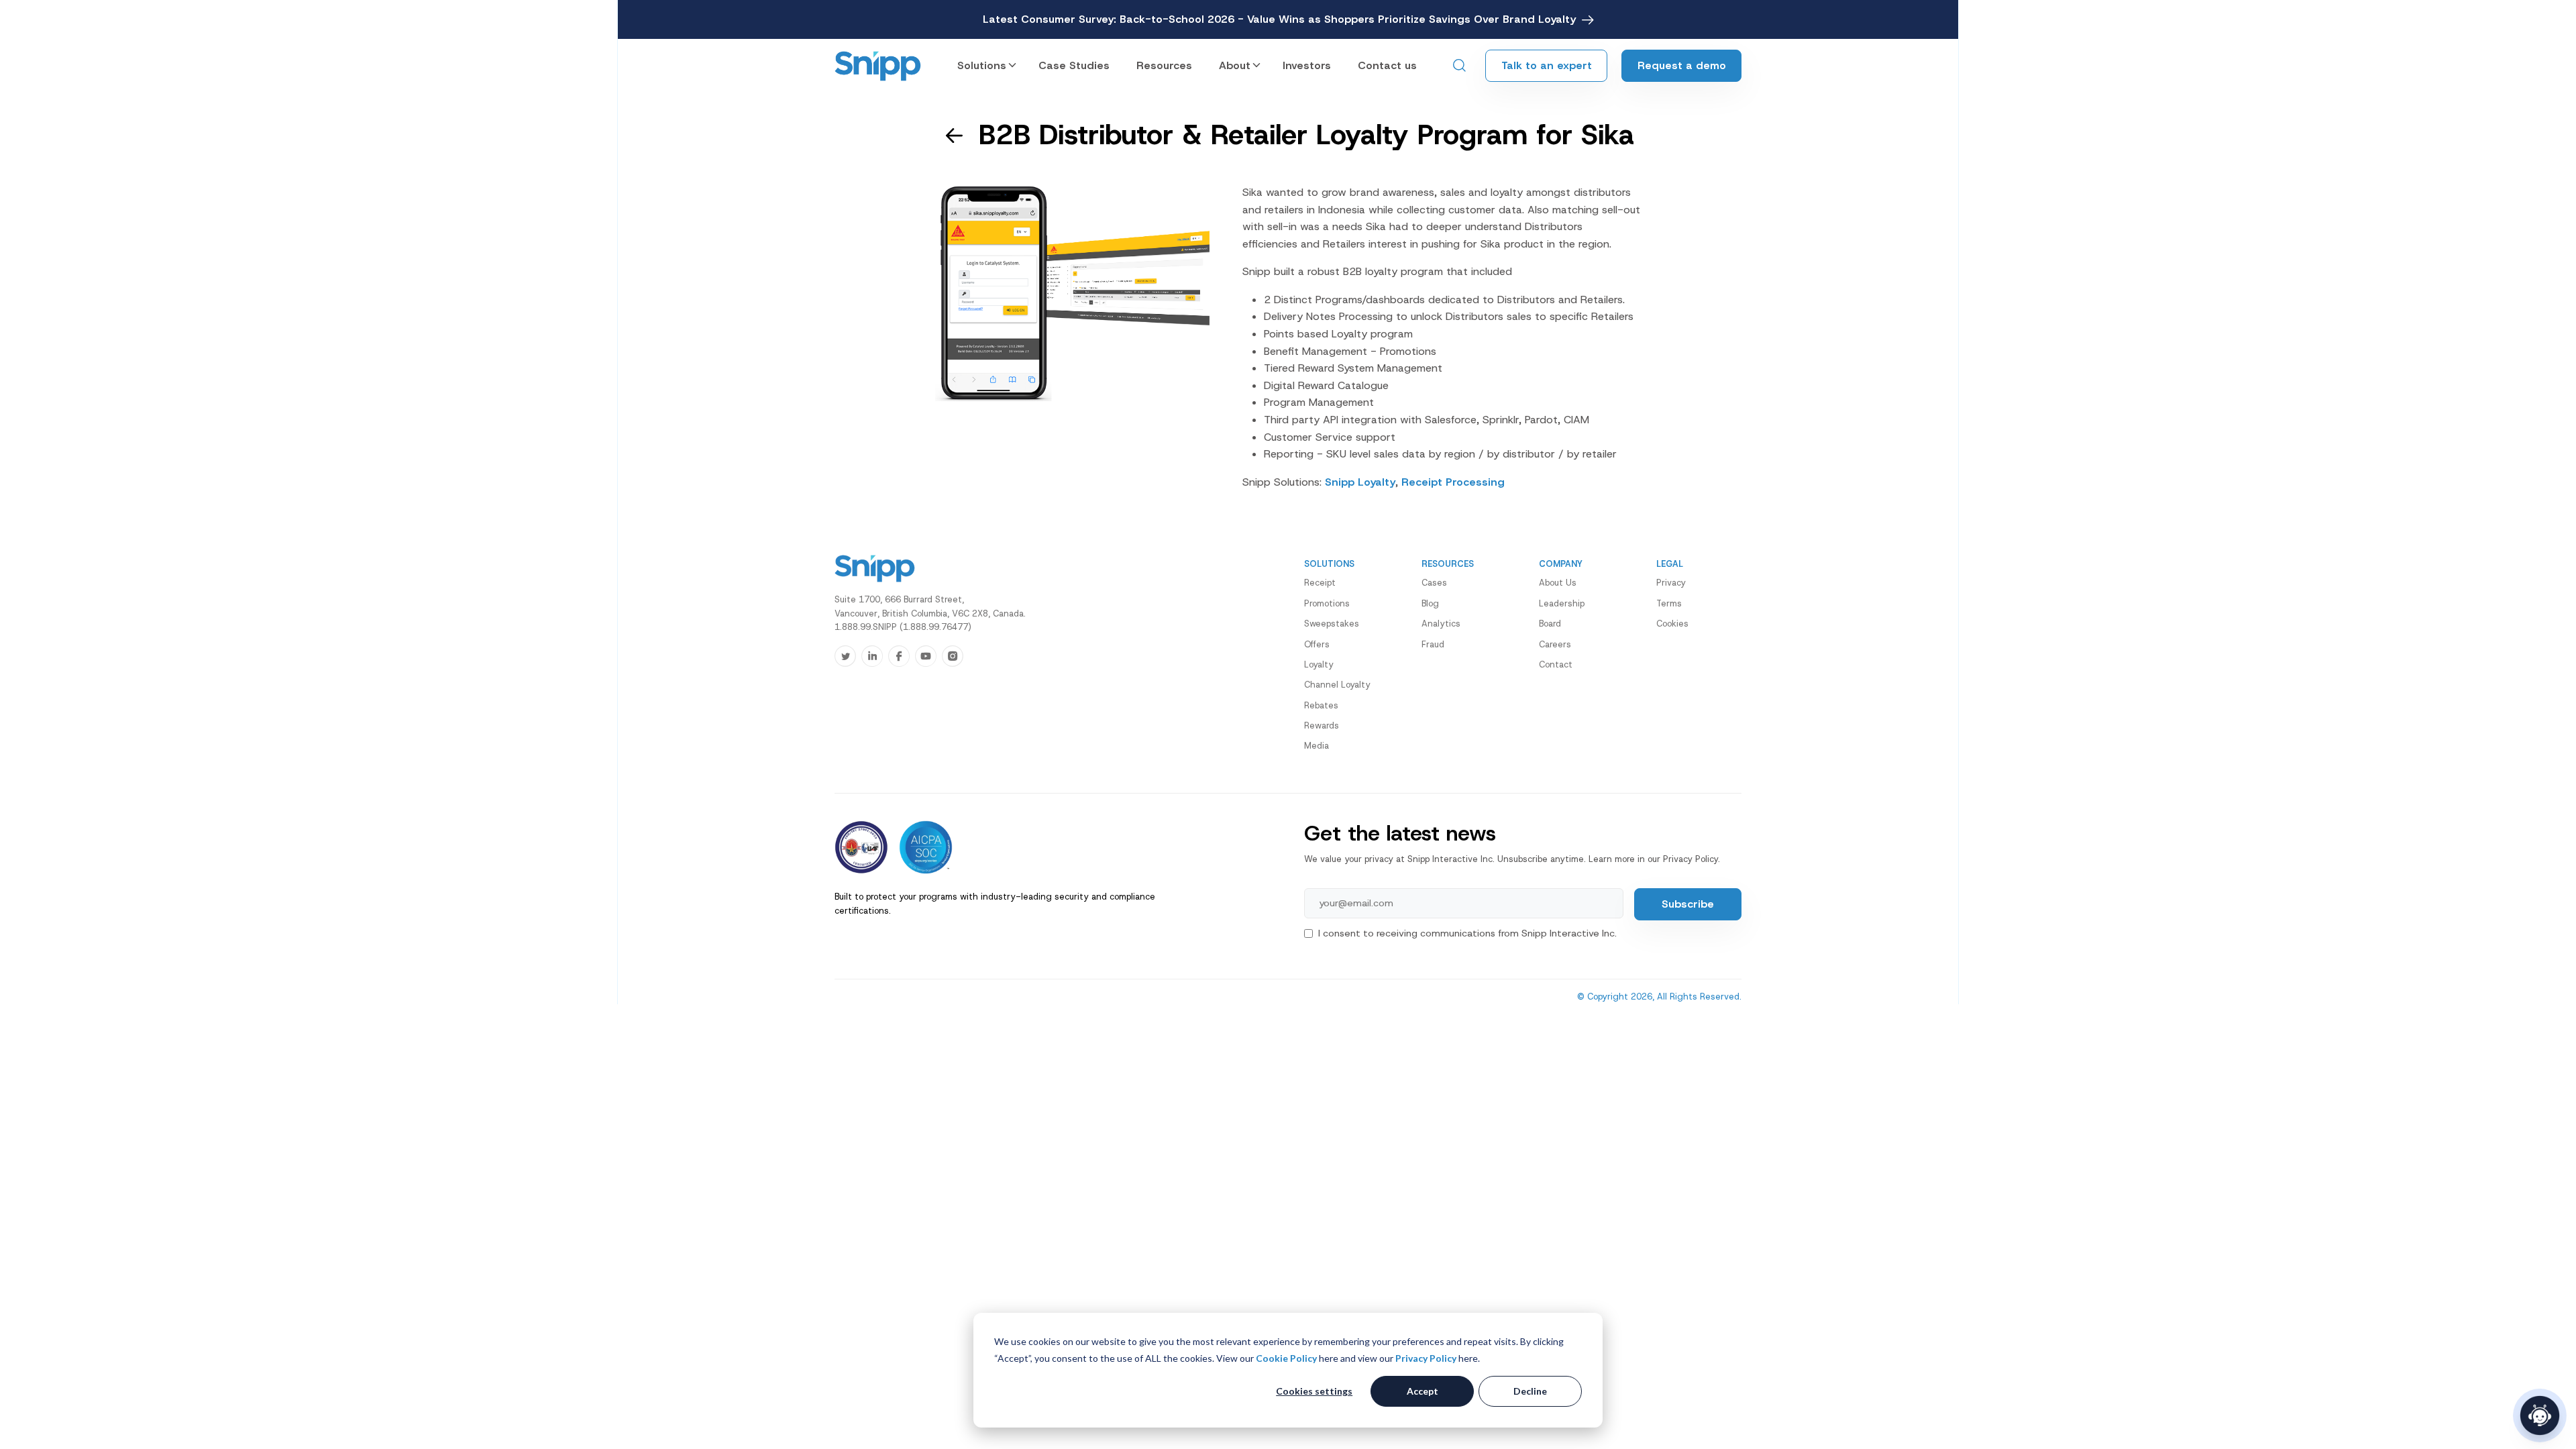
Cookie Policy (1286, 1358)
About (1235, 65)
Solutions (982, 65)
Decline (1530, 1391)
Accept (1423, 1391)
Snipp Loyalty (1360, 482)
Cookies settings (1314, 1391)
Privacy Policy (1426, 1358)
